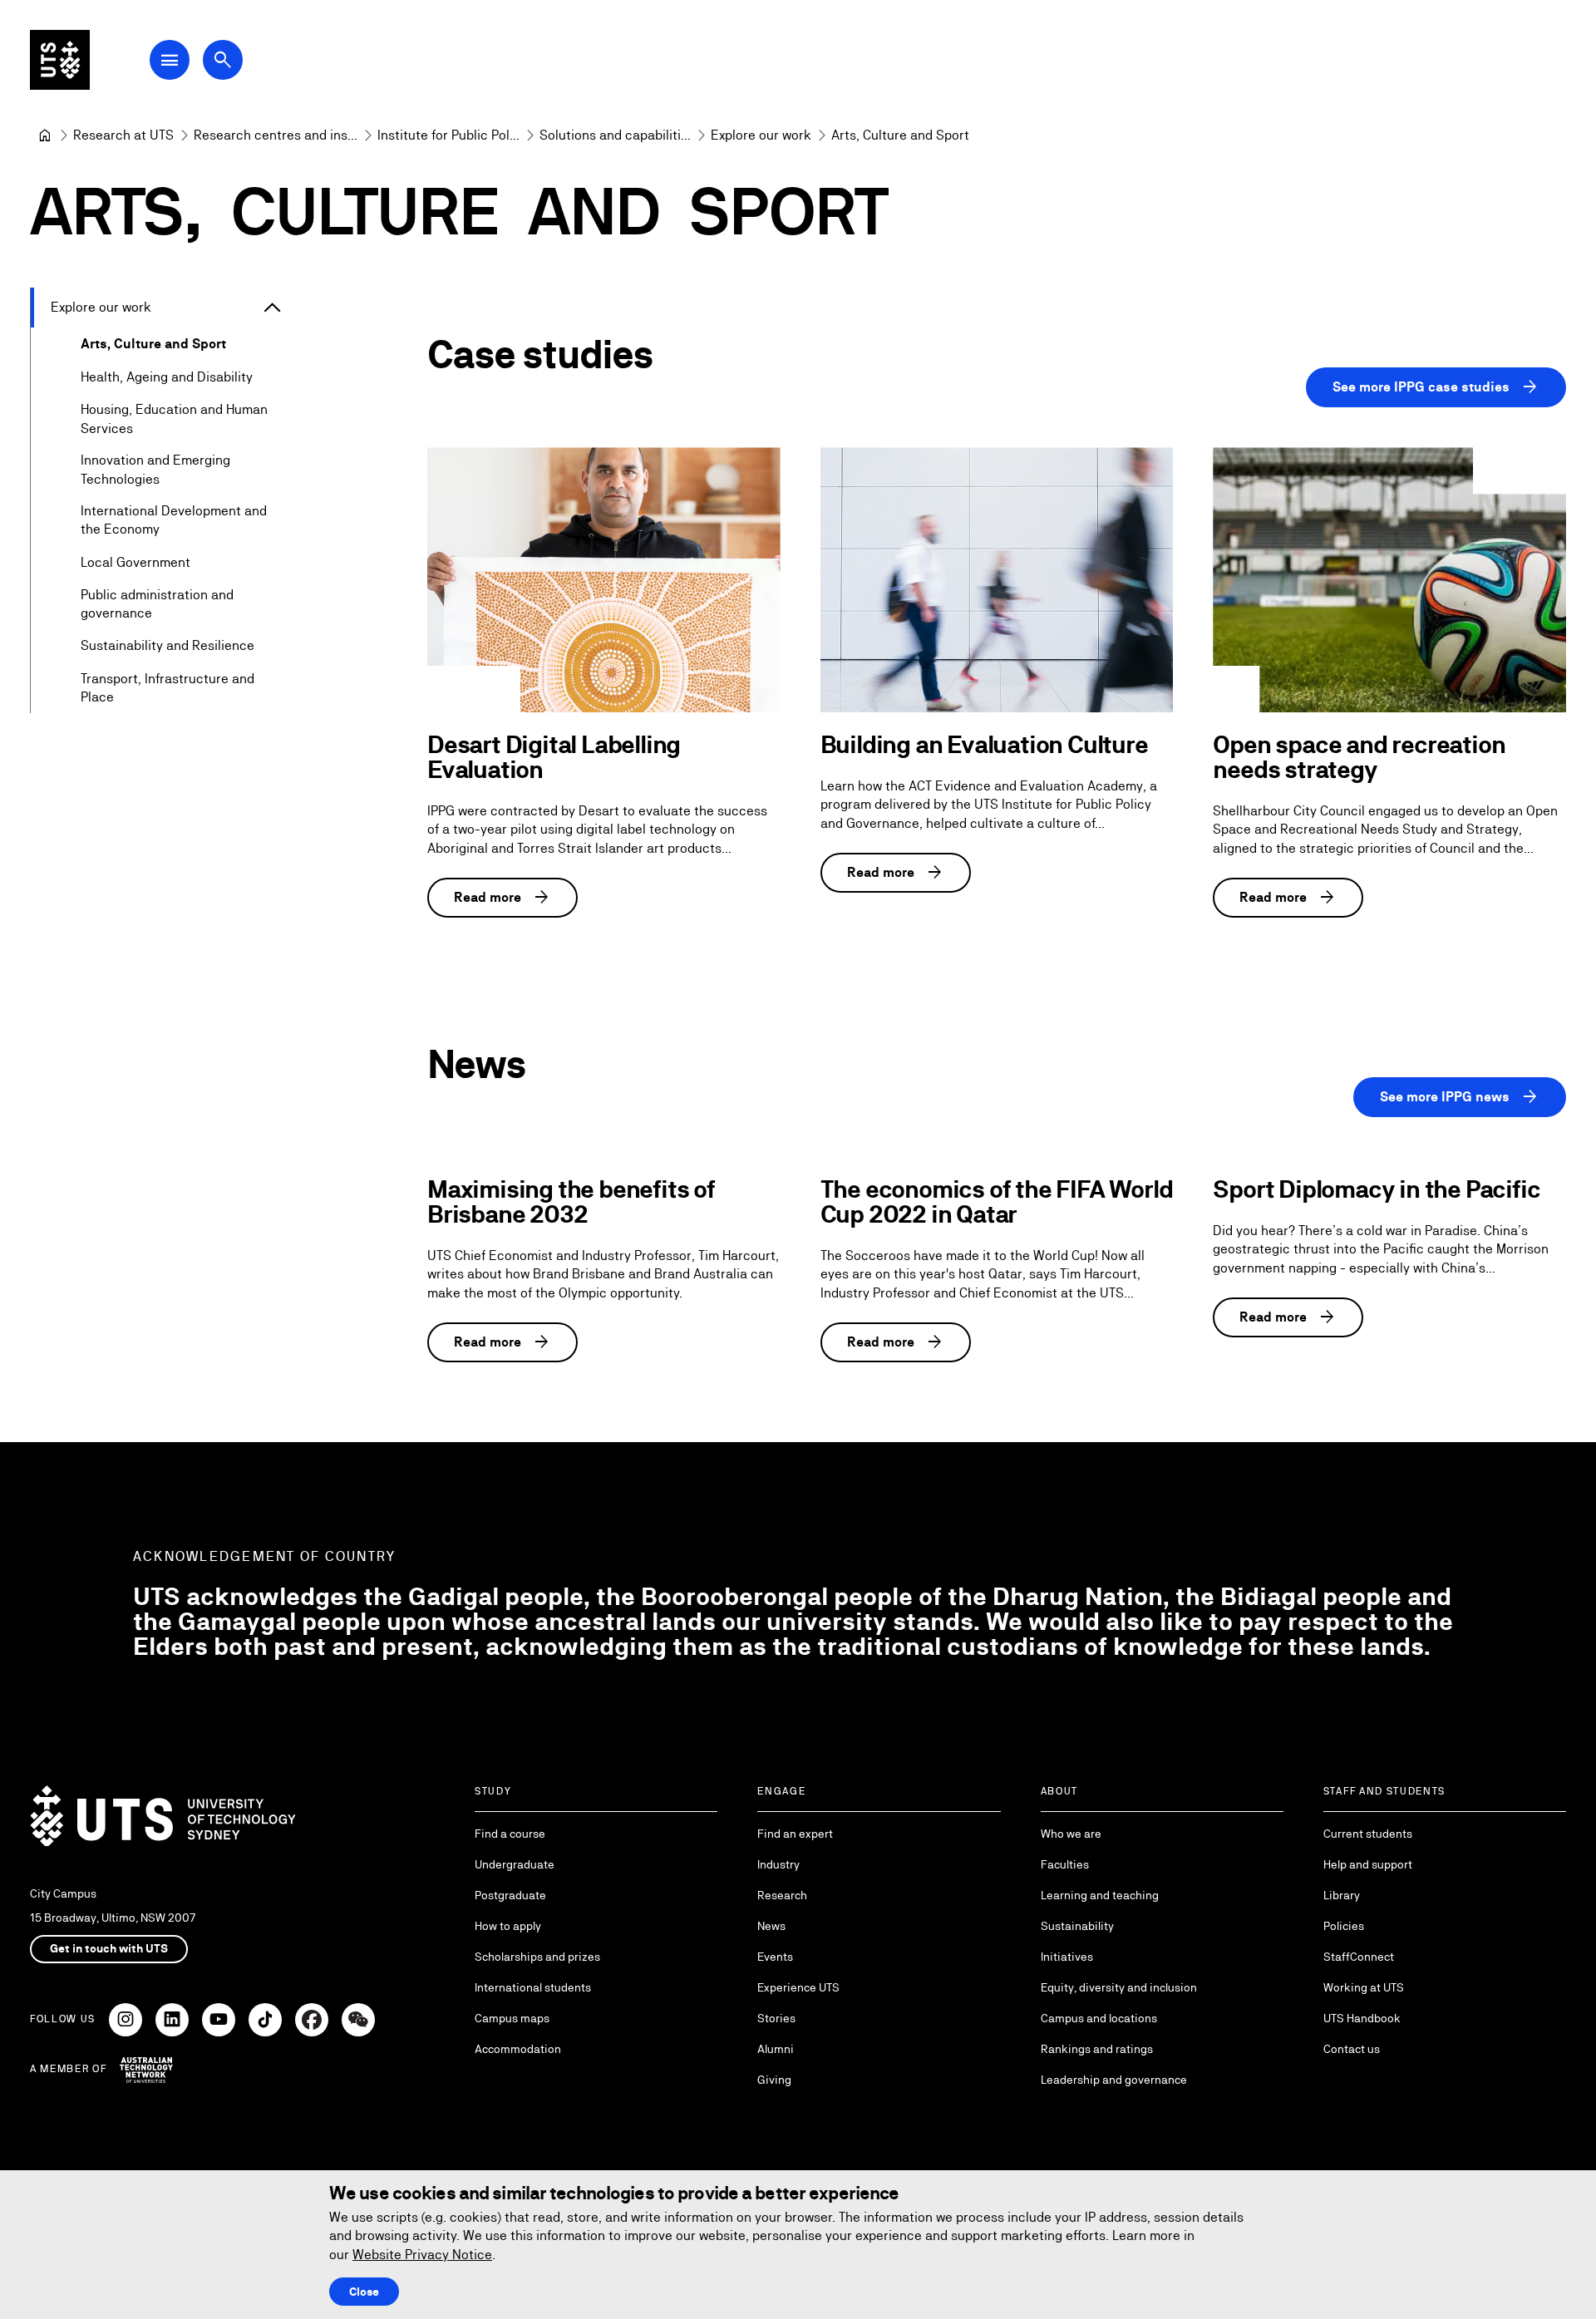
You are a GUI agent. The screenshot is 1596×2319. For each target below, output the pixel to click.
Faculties (1065, 1864)
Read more (502, 898)
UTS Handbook (1362, 2018)
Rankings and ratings (1097, 2049)
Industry (778, 1864)
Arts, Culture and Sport (153, 344)
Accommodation (518, 2049)
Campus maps (512, 2018)
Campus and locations (1099, 2018)
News (771, 1926)
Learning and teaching (1100, 1895)
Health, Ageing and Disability (167, 377)
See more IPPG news (1460, 1097)
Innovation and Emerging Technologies (155, 469)
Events (775, 1957)
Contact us (1352, 2049)
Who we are (1071, 1834)
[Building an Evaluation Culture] (997, 580)
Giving (774, 2080)
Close (364, 2292)
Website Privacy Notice (422, 2255)
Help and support (1368, 1864)
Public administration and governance (157, 604)
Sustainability (1077, 1926)
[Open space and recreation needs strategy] (1389, 579)
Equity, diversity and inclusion (1119, 1987)
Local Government (135, 562)
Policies (1344, 1926)
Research (782, 1895)
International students (533, 1987)
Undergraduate (515, 1864)
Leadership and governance (1114, 2080)
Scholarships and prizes (537, 1957)
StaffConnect (1359, 1957)
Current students (1368, 1834)
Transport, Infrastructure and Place (167, 688)
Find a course (510, 1834)
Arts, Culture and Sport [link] (900, 135)
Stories (776, 2018)
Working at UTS (1364, 1987)
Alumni (776, 2049)
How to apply (508, 1926)
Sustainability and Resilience (167, 645)
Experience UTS (798, 1987)
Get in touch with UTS (109, 1948)
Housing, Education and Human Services (174, 419)
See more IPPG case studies (1436, 387)
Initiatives (1067, 1957)
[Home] (45, 135)
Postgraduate (510, 1895)
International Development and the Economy (174, 520)
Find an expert (795, 1834)
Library (1342, 1895)
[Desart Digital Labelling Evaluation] (604, 579)
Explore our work (101, 307)
